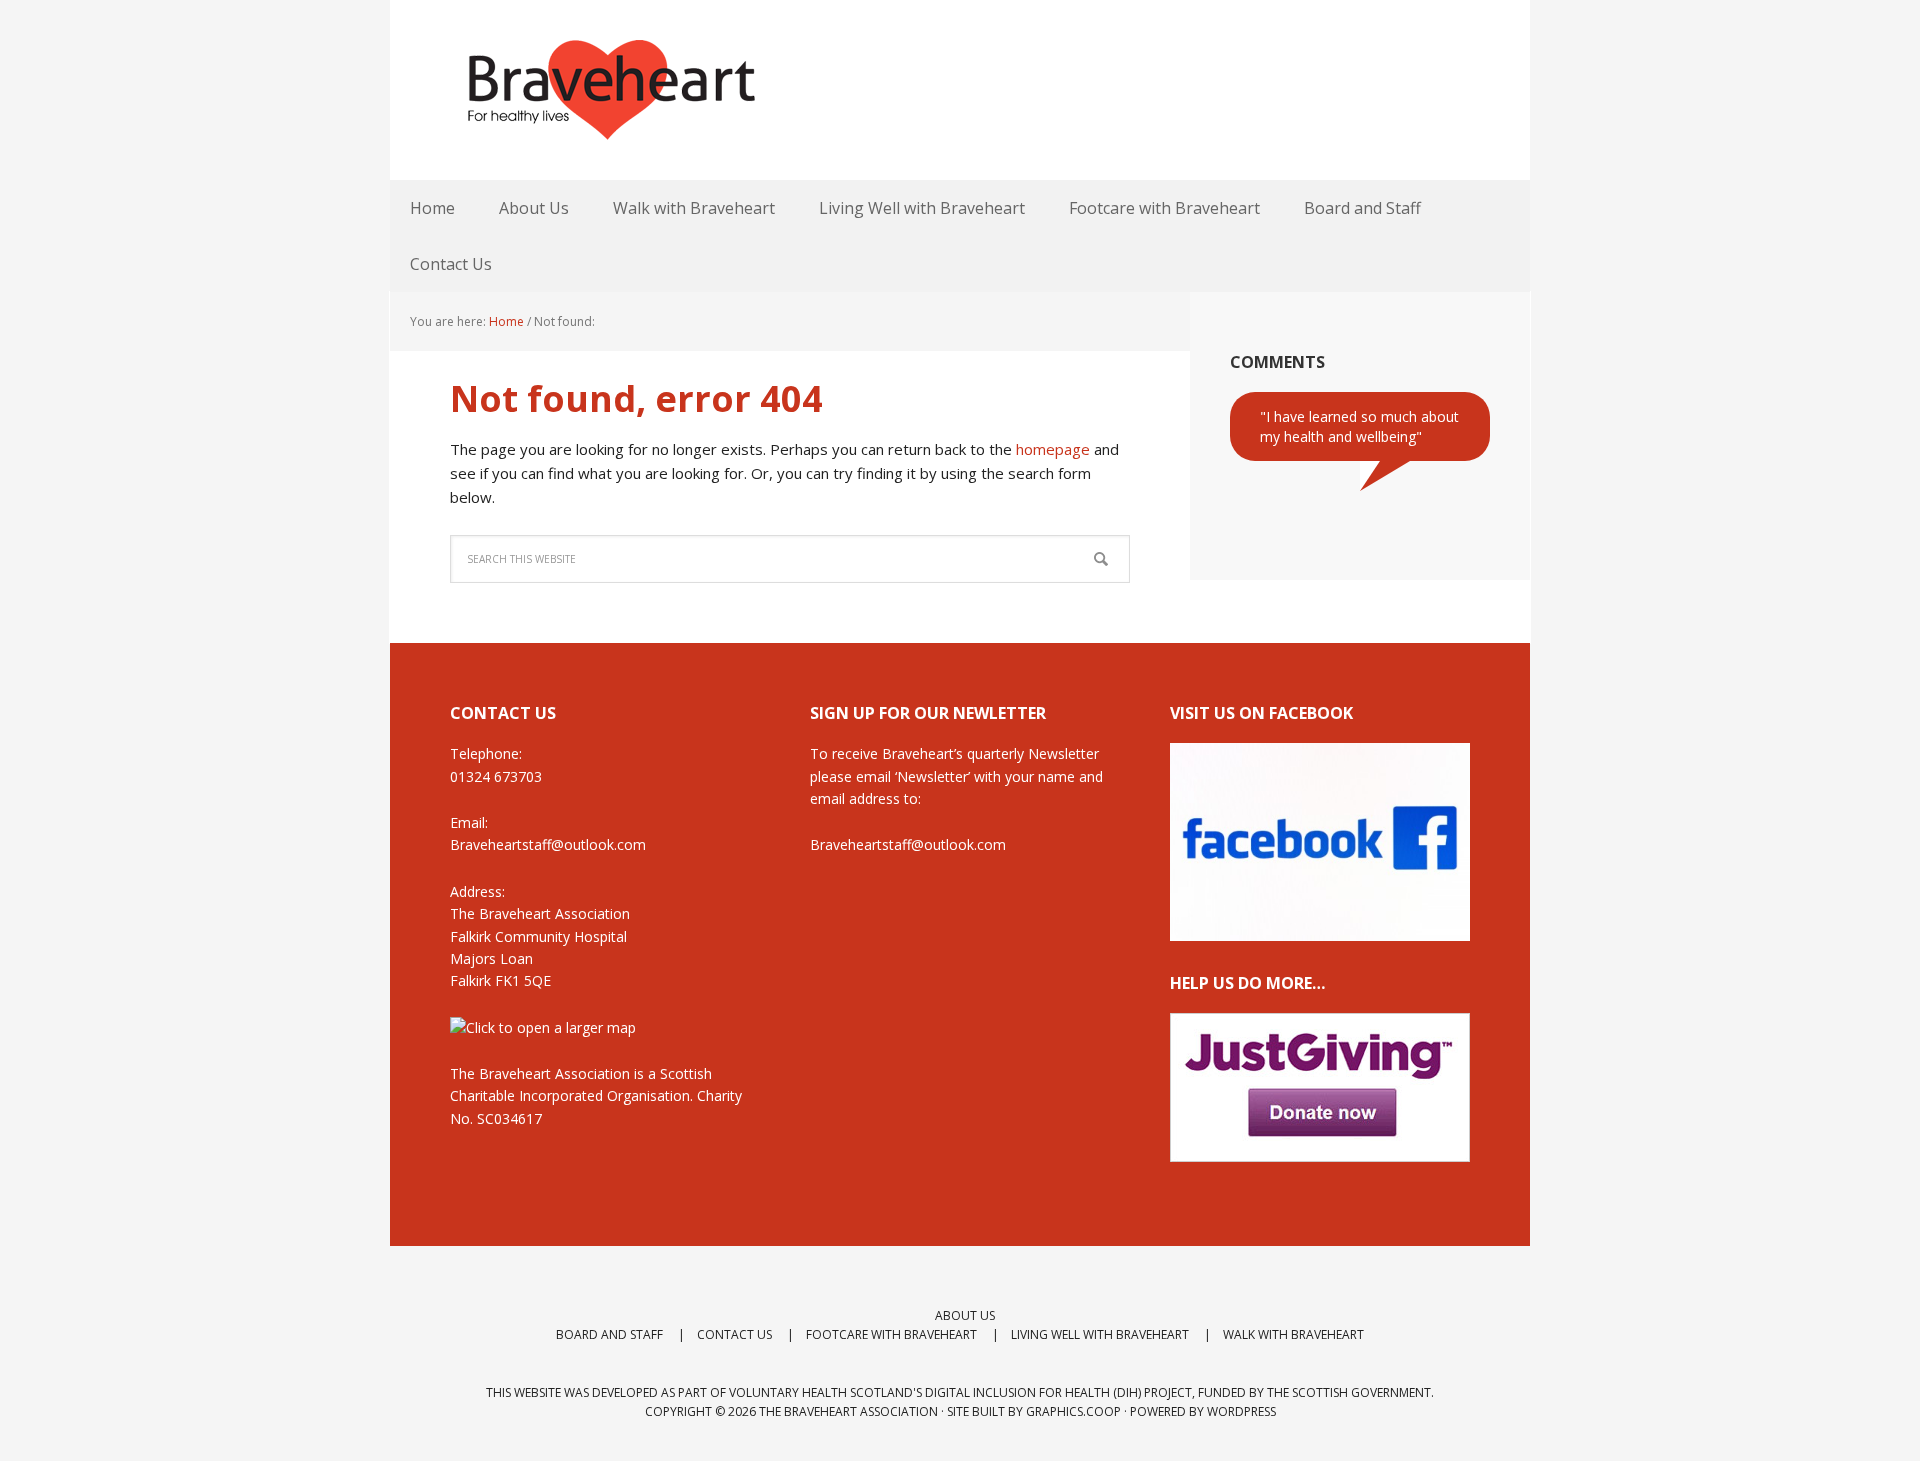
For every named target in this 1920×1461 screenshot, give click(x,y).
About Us (965, 1315)
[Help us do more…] (1320, 1087)
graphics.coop (1073, 1411)
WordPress (1241, 1411)
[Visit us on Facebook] (1320, 931)
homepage (1053, 449)
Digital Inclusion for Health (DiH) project (1058, 1392)
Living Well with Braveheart (1100, 1334)
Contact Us (734, 1334)
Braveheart (610, 90)
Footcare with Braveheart (891, 1334)
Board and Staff (609, 1334)
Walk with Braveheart (1293, 1334)
